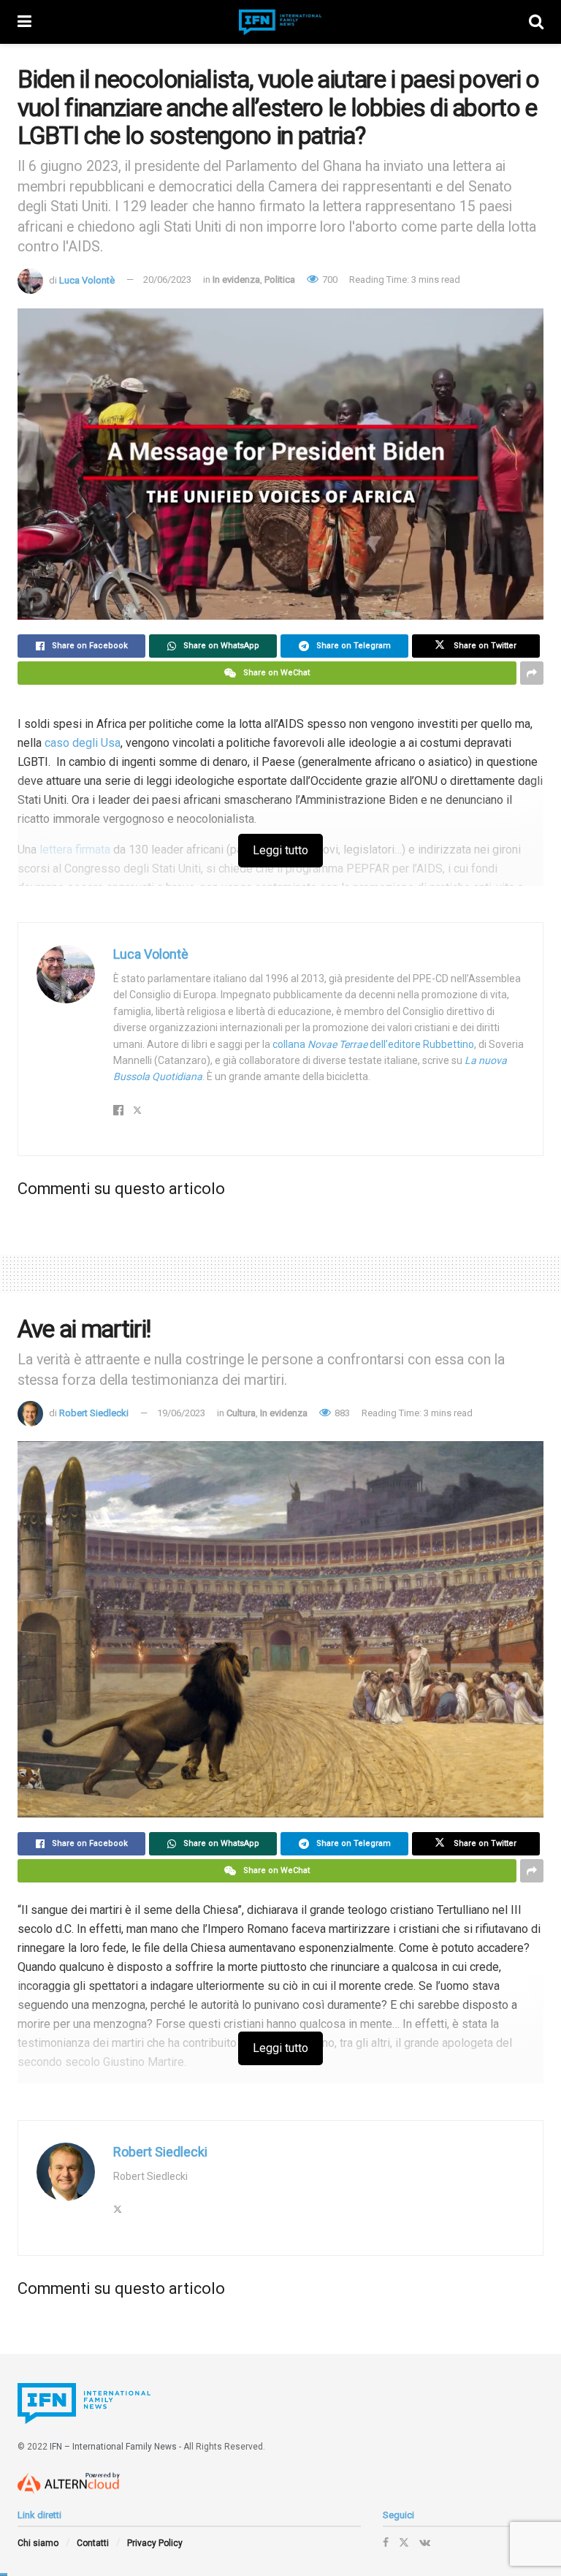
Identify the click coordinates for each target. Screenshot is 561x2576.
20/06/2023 (167, 280)
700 (329, 280)
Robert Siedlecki (94, 1413)
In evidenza (236, 280)
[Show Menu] (24, 22)
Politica (280, 280)
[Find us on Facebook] (386, 2542)
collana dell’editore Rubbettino (373, 1044)
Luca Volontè (87, 280)
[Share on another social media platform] (532, 673)
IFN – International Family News (113, 2447)
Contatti (93, 2543)
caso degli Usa (83, 743)
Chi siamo (38, 2543)
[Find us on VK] (425, 2542)
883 (341, 1413)
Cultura (241, 1413)
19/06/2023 (181, 1413)
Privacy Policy (155, 2543)
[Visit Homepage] (280, 22)
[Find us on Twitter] (404, 2542)
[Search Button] (536, 22)
